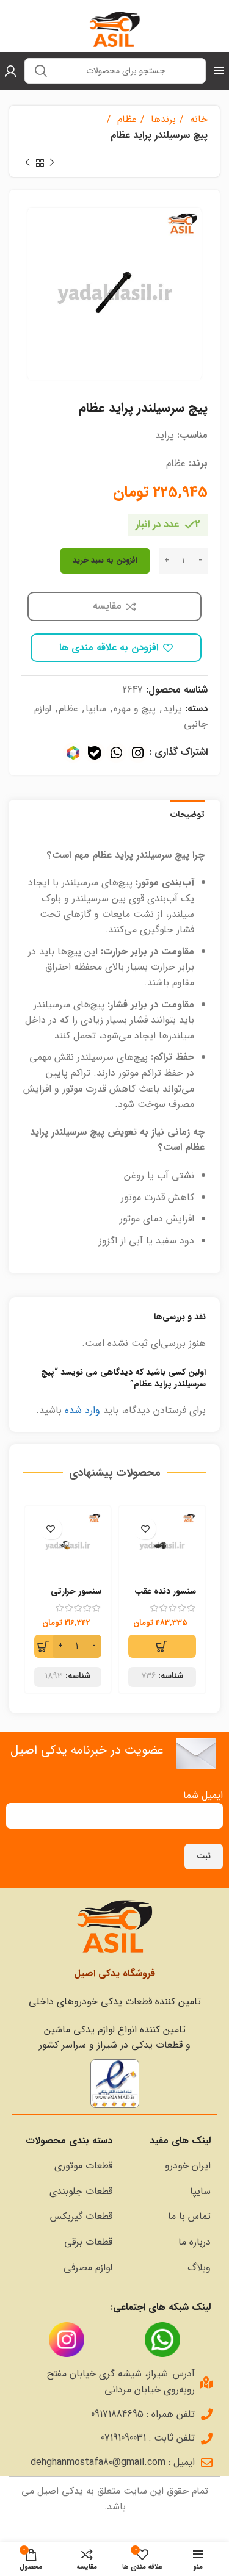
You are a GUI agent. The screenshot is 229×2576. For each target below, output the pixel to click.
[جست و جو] (41, 71)
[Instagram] (138, 753)
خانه (197, 119)
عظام (125, 119)
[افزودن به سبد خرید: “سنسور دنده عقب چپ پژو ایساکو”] (162, 1646)
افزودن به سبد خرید (105, 560)
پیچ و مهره (135, 709)
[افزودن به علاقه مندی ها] (145, 1529)
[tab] (187, 813)
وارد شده (82, 1410)
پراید (173, 709)
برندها (162, 119)
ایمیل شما (203, 1795)
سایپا (96, 709)
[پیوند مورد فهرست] (168, 2166)
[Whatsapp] (116, 753)
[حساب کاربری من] (11, 71)
